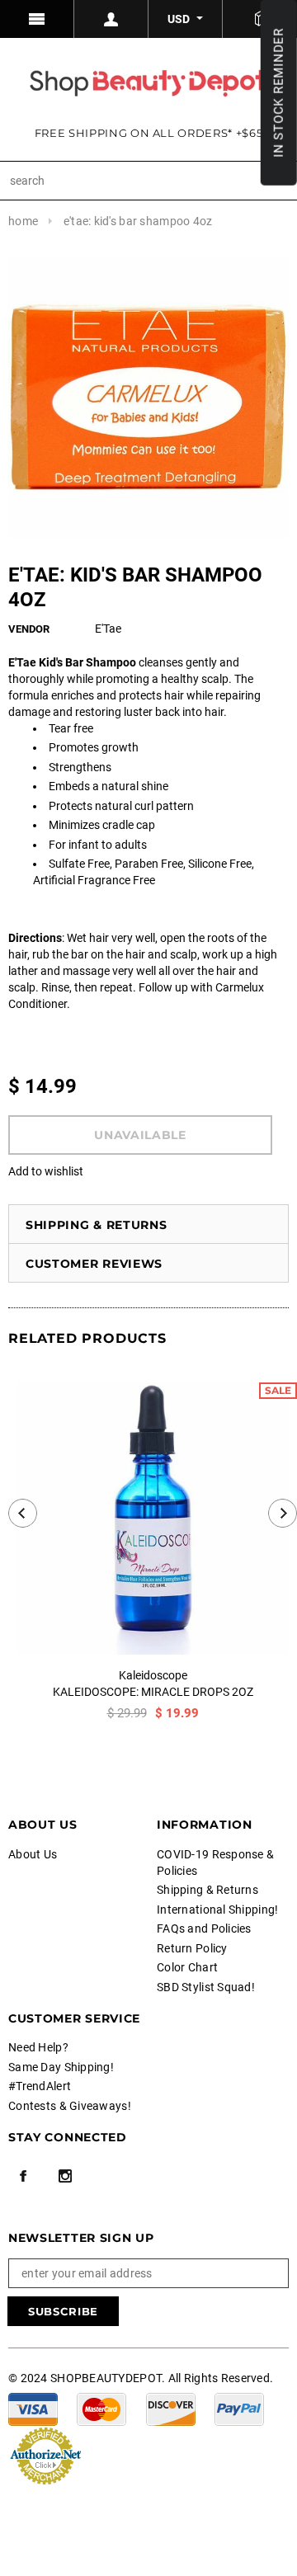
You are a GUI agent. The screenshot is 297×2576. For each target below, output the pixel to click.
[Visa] (33, 2408)
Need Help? (38, 2047)
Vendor (29, 629)
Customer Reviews (94, 1264)
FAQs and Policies (204, 1928)
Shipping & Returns (97, 1225)
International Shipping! (217, 1910)
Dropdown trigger (111, 19)
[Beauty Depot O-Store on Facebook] (23, 2176)
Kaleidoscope (153, 1675)
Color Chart (187, 1967)
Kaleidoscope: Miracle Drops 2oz (153, 1692)
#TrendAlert (40, 2086)
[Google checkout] (45, 2454)
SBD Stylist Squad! (206, 1987)
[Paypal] (239, 2408)
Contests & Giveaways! (70, 2106)
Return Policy (192, 1948)
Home (23, 221)
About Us (33, 1854)
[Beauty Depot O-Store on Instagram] (65, 2176)
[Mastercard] (101, 2408)
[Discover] (171, 2408)
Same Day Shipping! (61, 2067)
